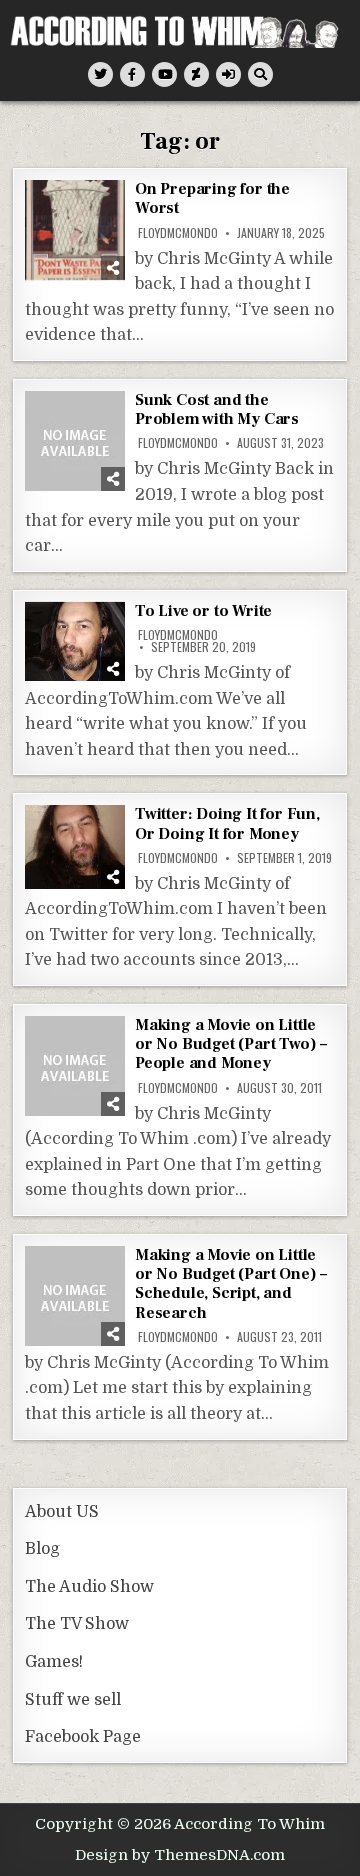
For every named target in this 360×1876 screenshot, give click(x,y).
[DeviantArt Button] (196, 74)
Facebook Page (83, 1737)
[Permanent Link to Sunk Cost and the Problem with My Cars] (75, 441)
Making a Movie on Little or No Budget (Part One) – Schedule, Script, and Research (231, 1284)
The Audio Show (89, 1587)
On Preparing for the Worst (212, 198)
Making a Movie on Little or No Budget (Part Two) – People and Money (231, 1044)
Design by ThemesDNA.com (180, 1855)
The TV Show (77, 1624)
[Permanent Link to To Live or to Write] (75, 641)
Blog (42, 1549)
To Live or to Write (203, 611)
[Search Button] (260, 74)
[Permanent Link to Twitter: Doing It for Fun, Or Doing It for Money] (75, 846)
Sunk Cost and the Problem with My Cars (217, 409)
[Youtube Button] (164, 74)
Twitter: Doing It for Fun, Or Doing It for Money (227, 823)
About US (62, 1512)
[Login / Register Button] (228, 74)
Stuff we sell (73, 1700)
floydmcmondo (178, 233)
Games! (54, 1662)
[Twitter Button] (100, 74)
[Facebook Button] (132, 74)
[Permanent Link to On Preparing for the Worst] (75, 230)
